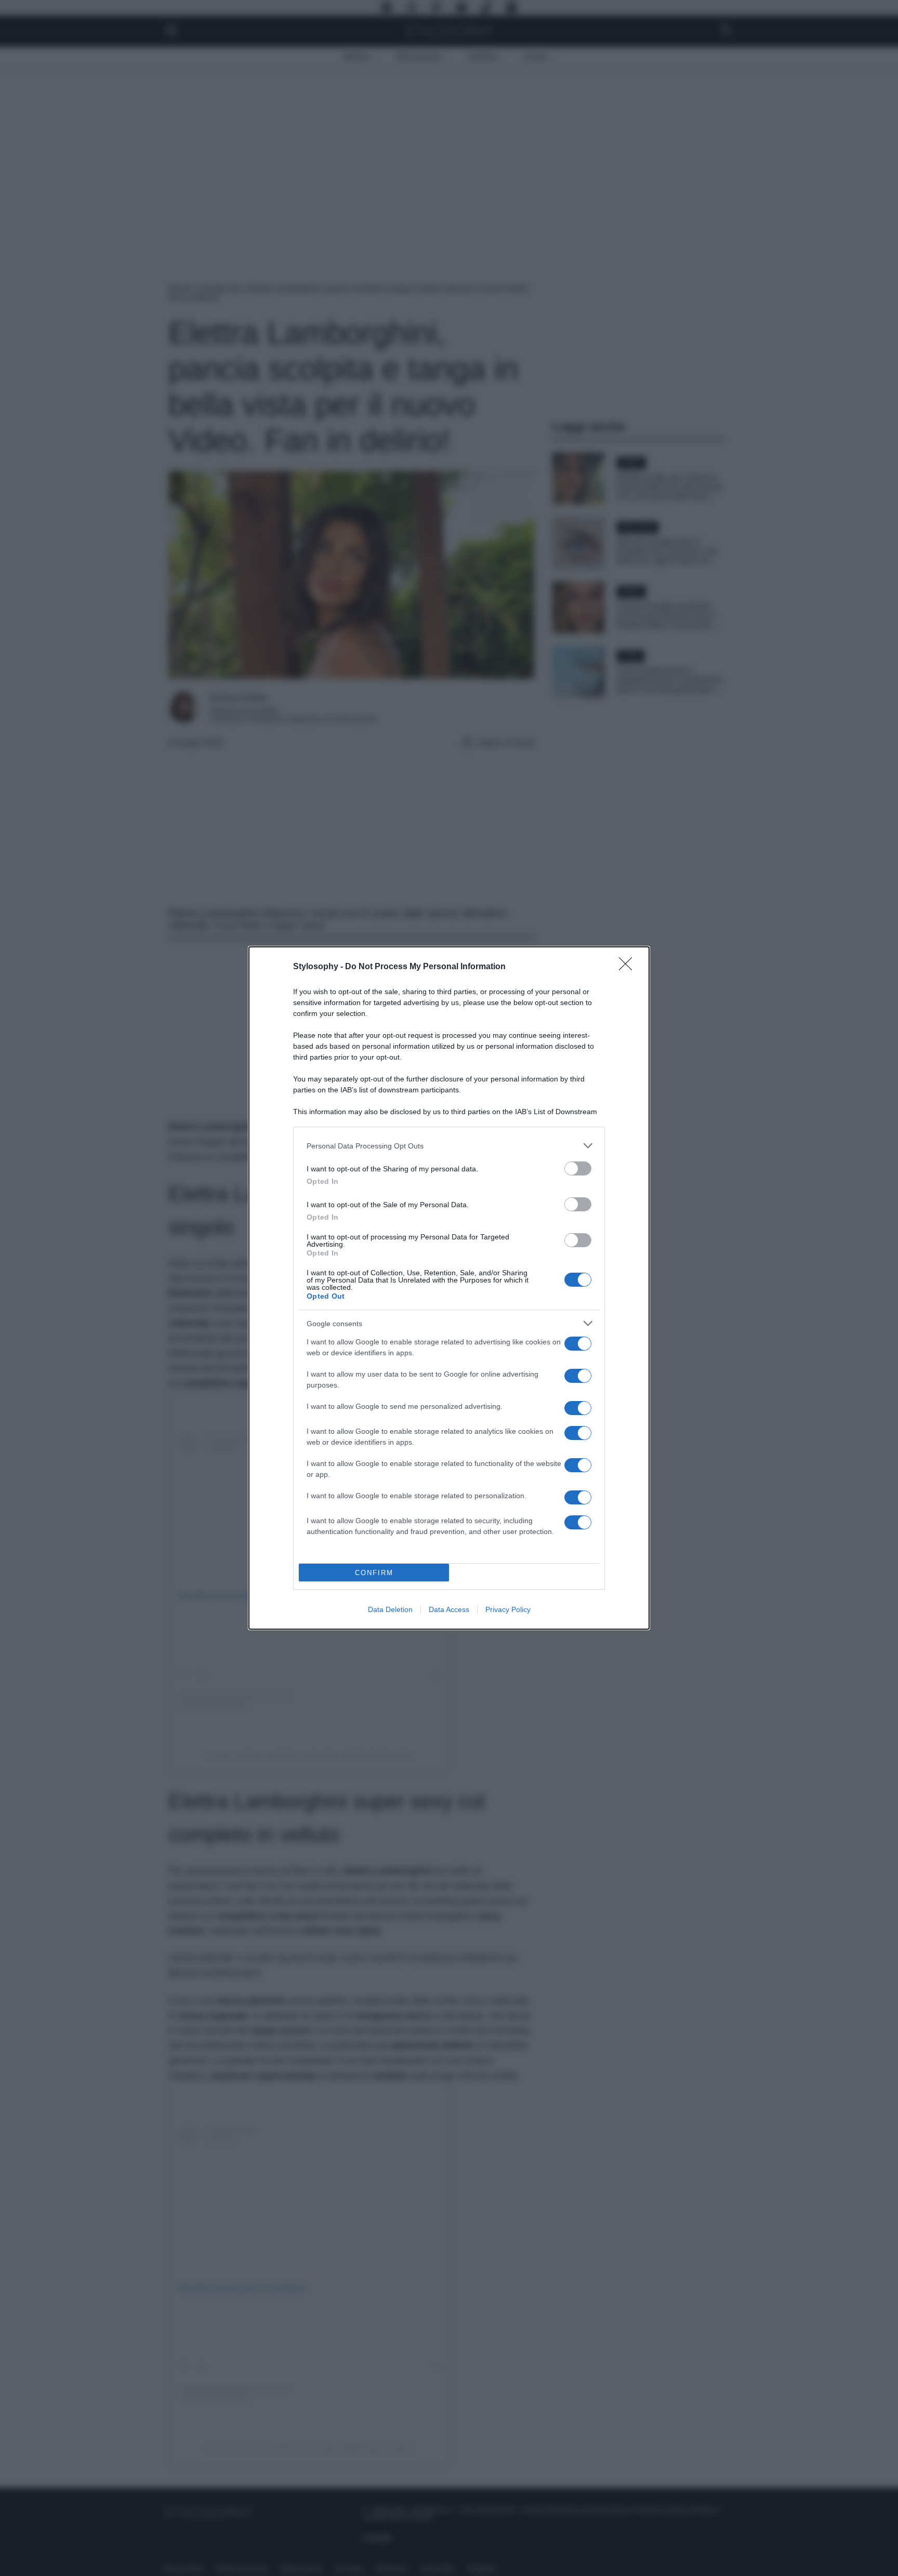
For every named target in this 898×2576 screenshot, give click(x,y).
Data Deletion (390, 1609)
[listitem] (449, 1146)
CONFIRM (374, 1573)
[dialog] (449, 1288)
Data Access (449, 1609)
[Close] (629, 967)
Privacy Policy (508, 1609)
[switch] (578, 1168)
